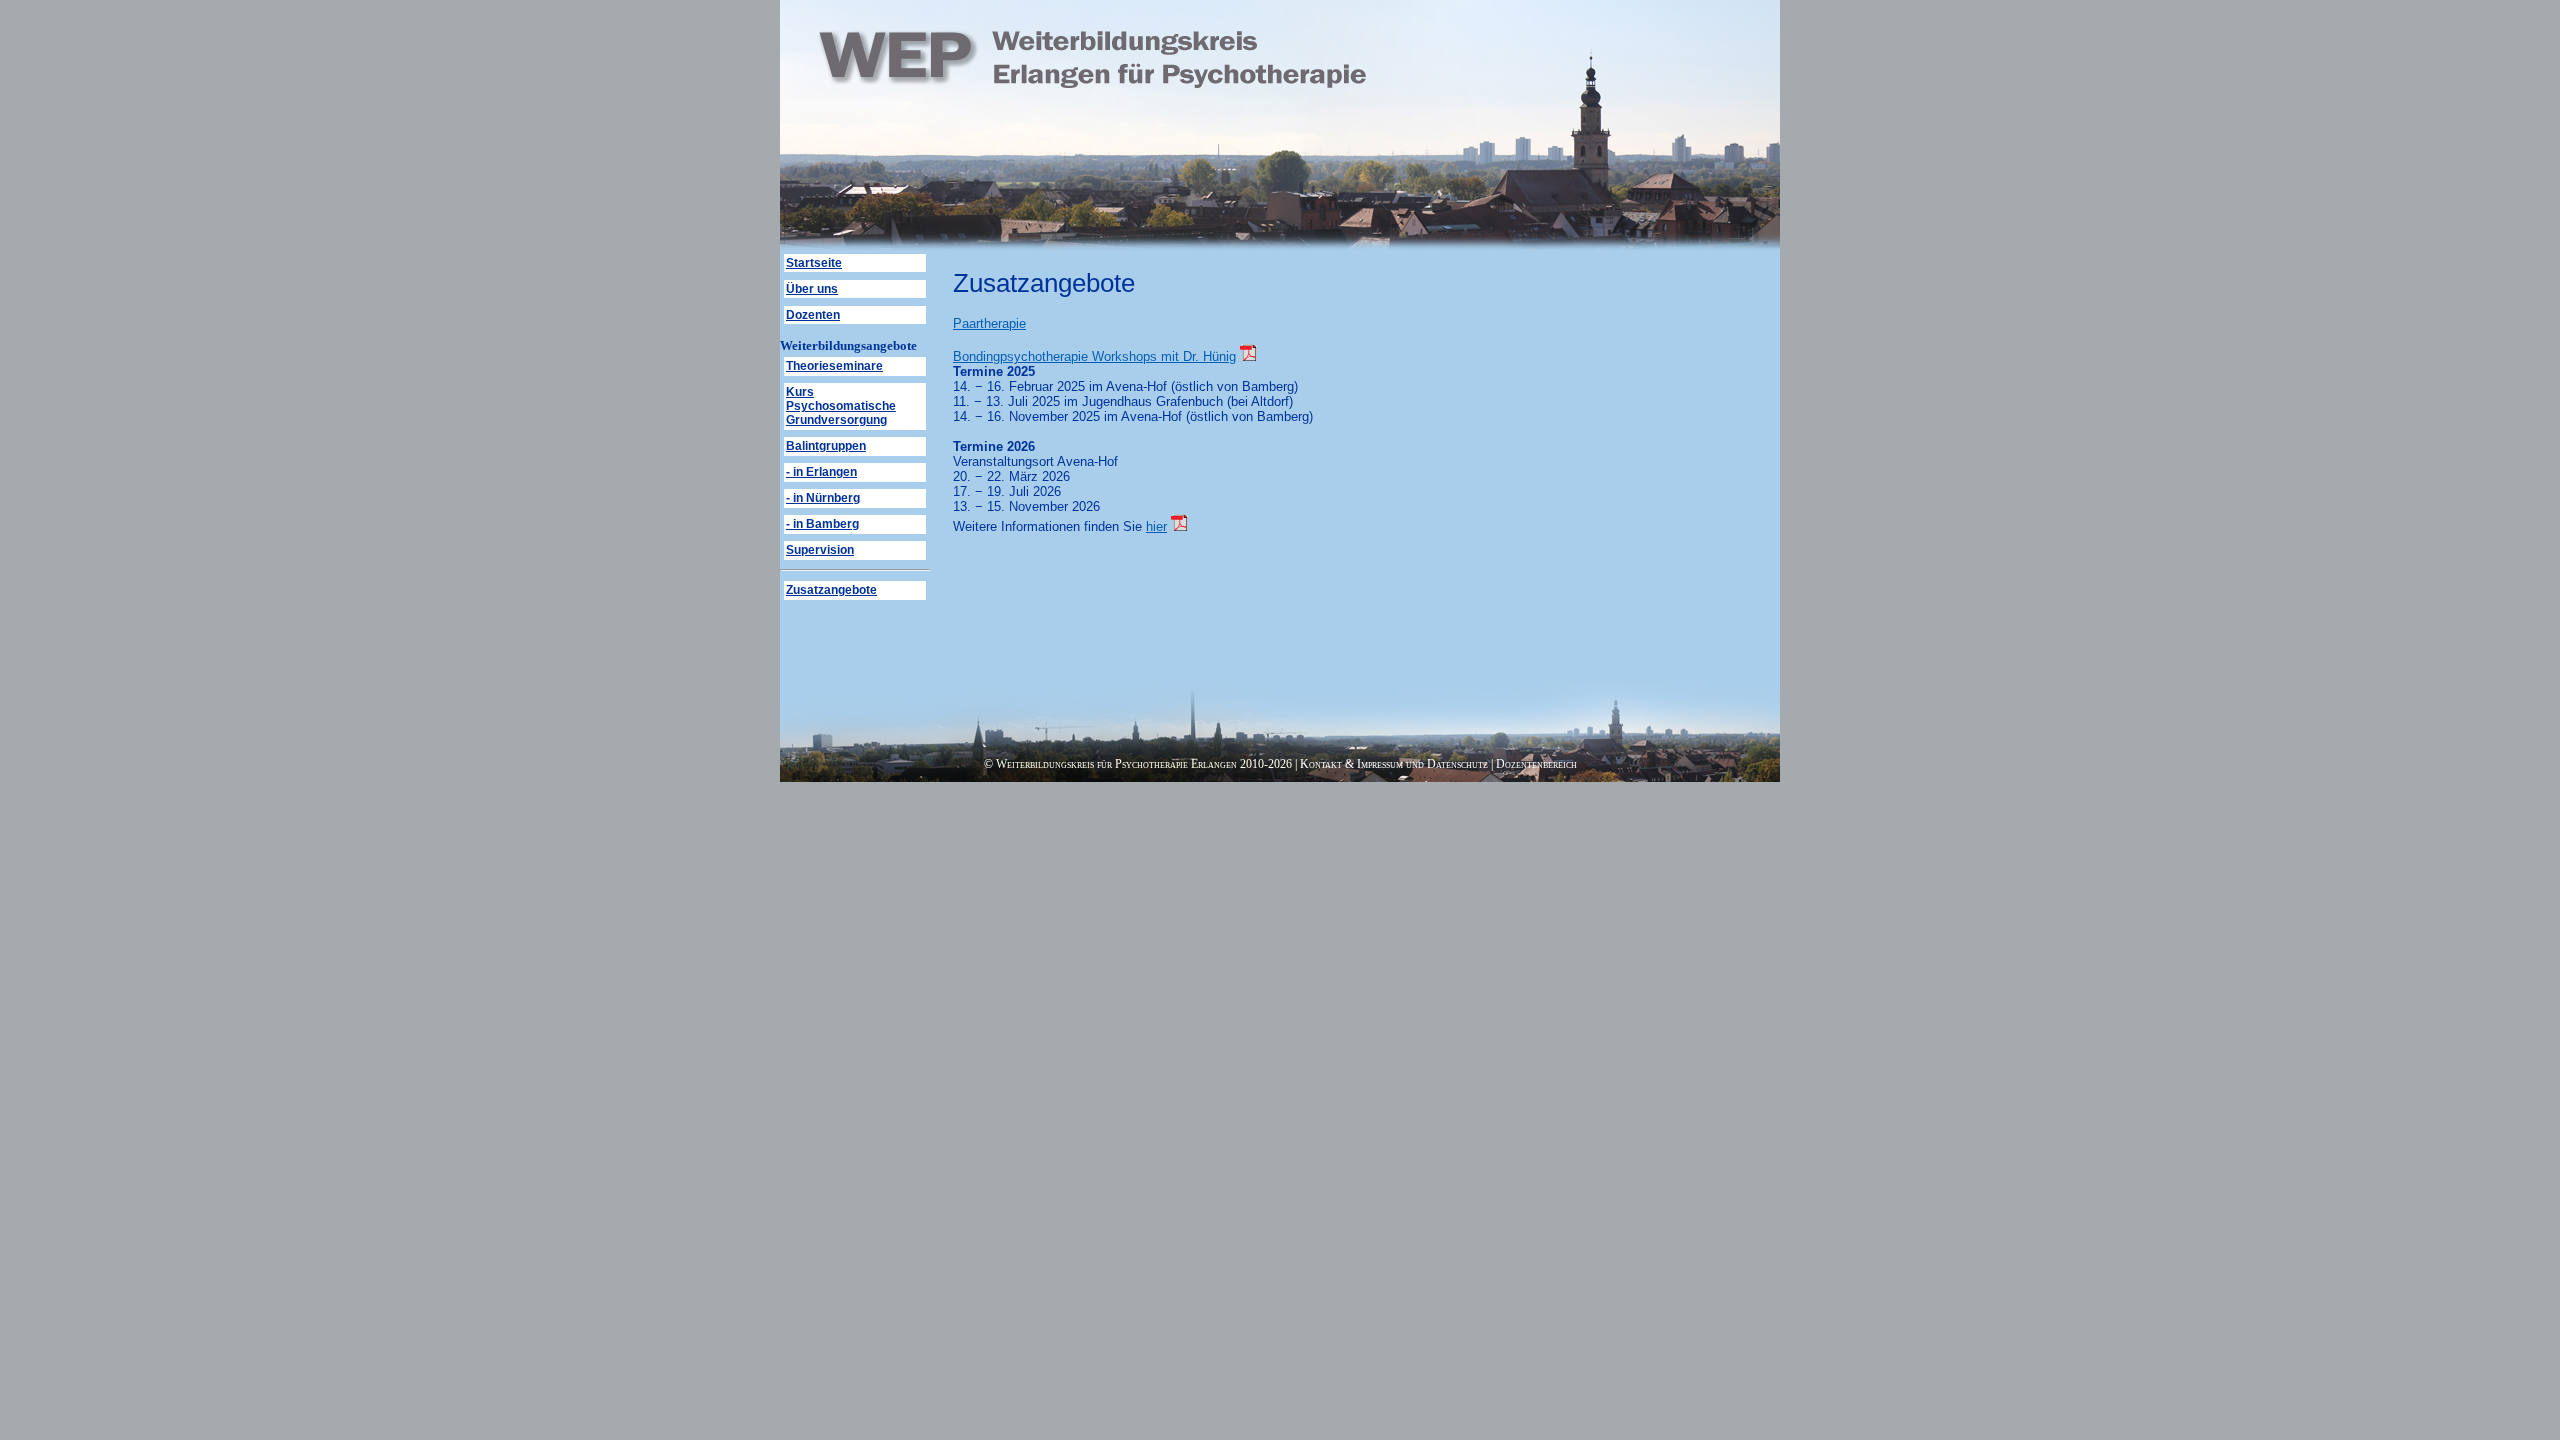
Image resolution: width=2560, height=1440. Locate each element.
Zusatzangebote (831, 590)
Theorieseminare (834, 366)
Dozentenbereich (1536, 764)
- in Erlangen (821, 472)
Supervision (820, 550)
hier (1156, 526)
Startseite (814, 263)
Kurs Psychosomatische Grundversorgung (841, 406)
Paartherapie (989, 323)
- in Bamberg (822, 524)
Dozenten (813, 315)
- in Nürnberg (823, 498)
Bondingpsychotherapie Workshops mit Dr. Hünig (1094, 356)
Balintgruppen (826, 446)
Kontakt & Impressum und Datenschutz (1394, 764)
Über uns (812, 289)
